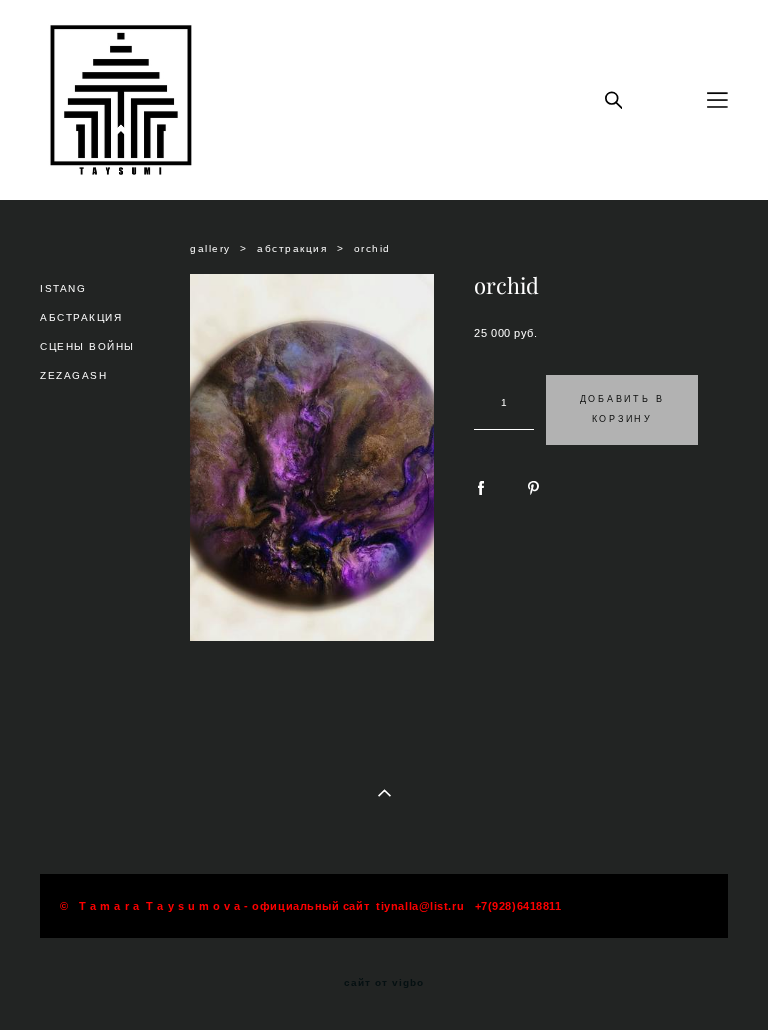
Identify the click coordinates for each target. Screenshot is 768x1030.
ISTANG (63, 288)
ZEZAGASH (73, 375)
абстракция (292, 248)
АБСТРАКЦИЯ (81, 317)
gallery (210, 248)
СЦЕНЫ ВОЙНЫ (87, 346)
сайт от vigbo (384, 983)
